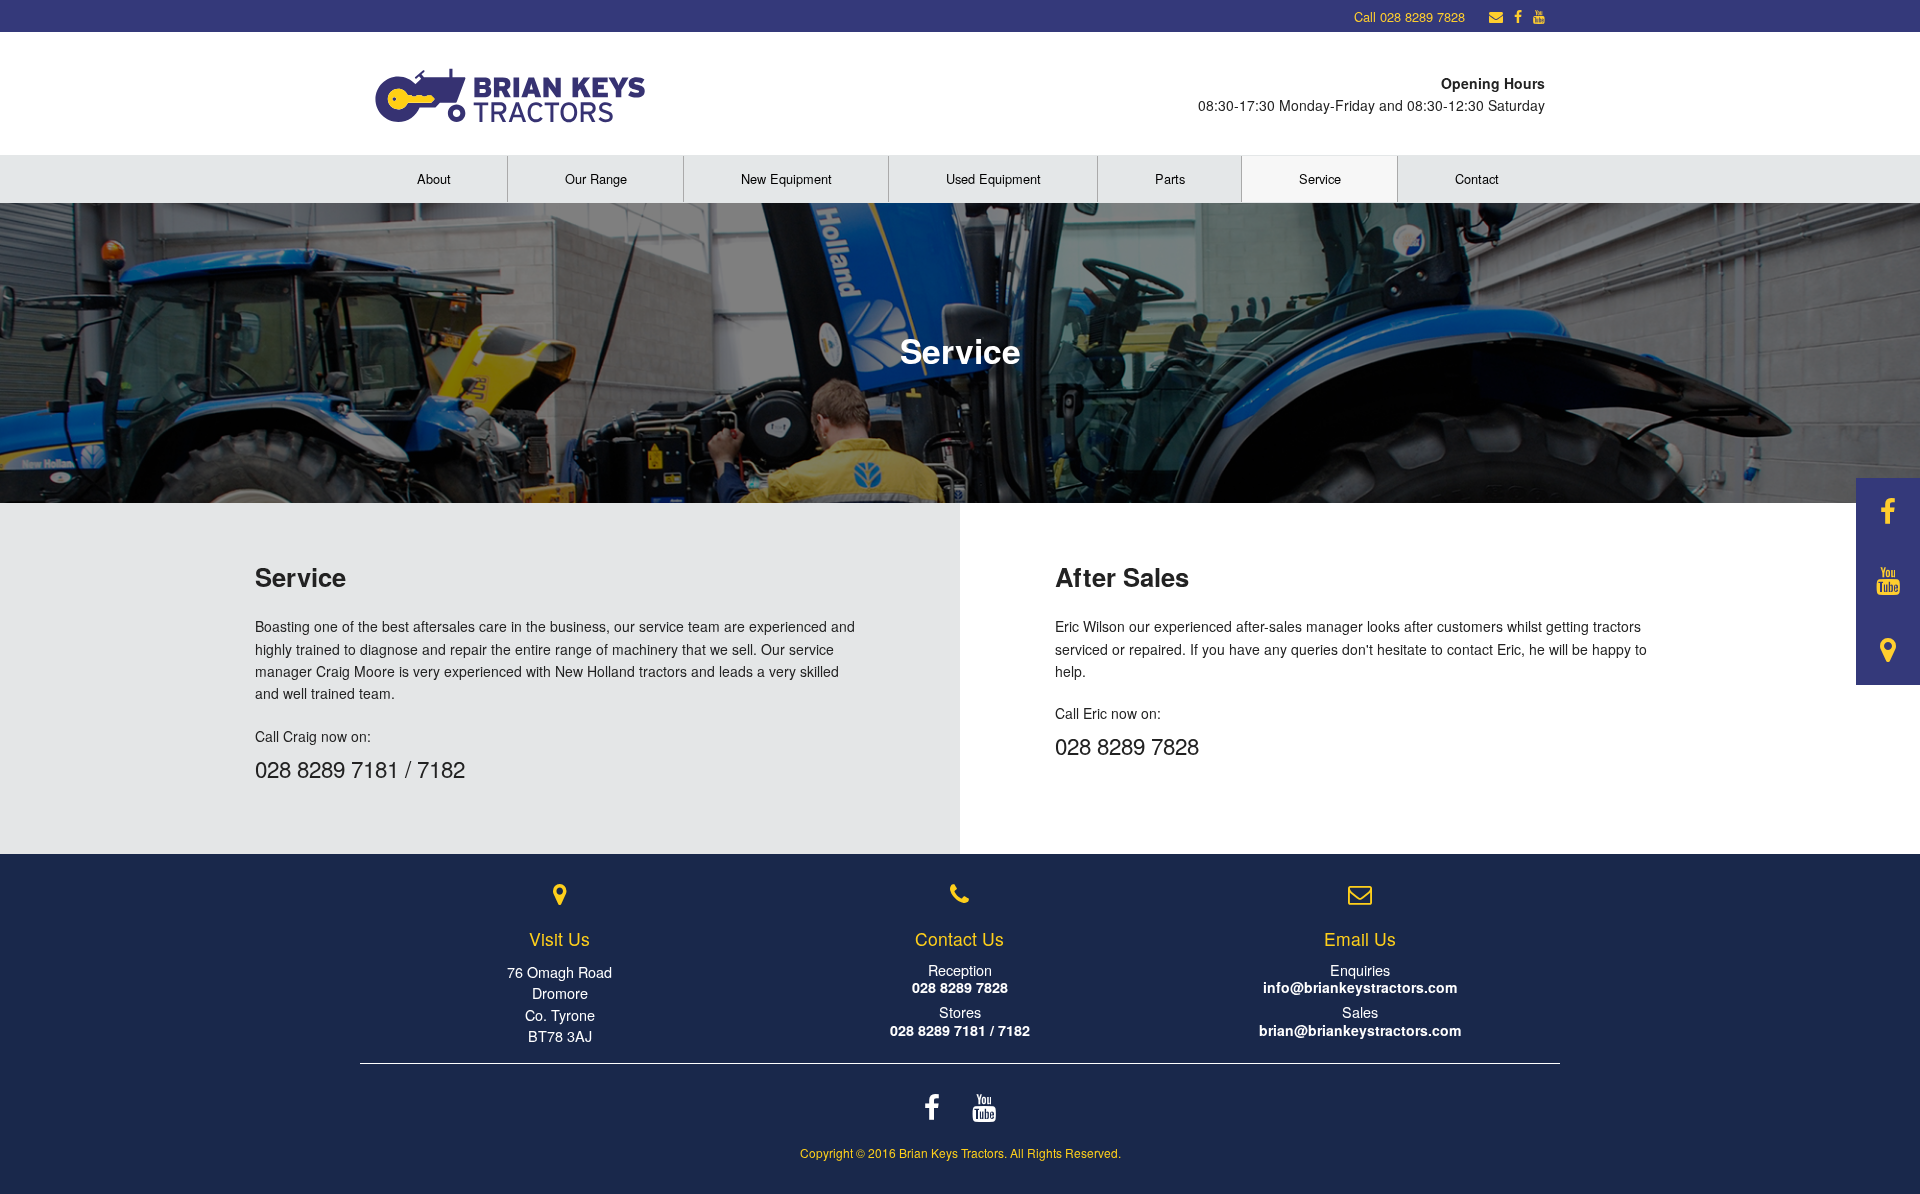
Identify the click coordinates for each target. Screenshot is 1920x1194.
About (434, 178)
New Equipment (786, 178)
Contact (1477, 178)
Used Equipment (993, 178)
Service (1320, 178)
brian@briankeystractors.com (1360, 1030)
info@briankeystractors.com (1360, 987)
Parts (1170, 178)
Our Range (596, 178)
